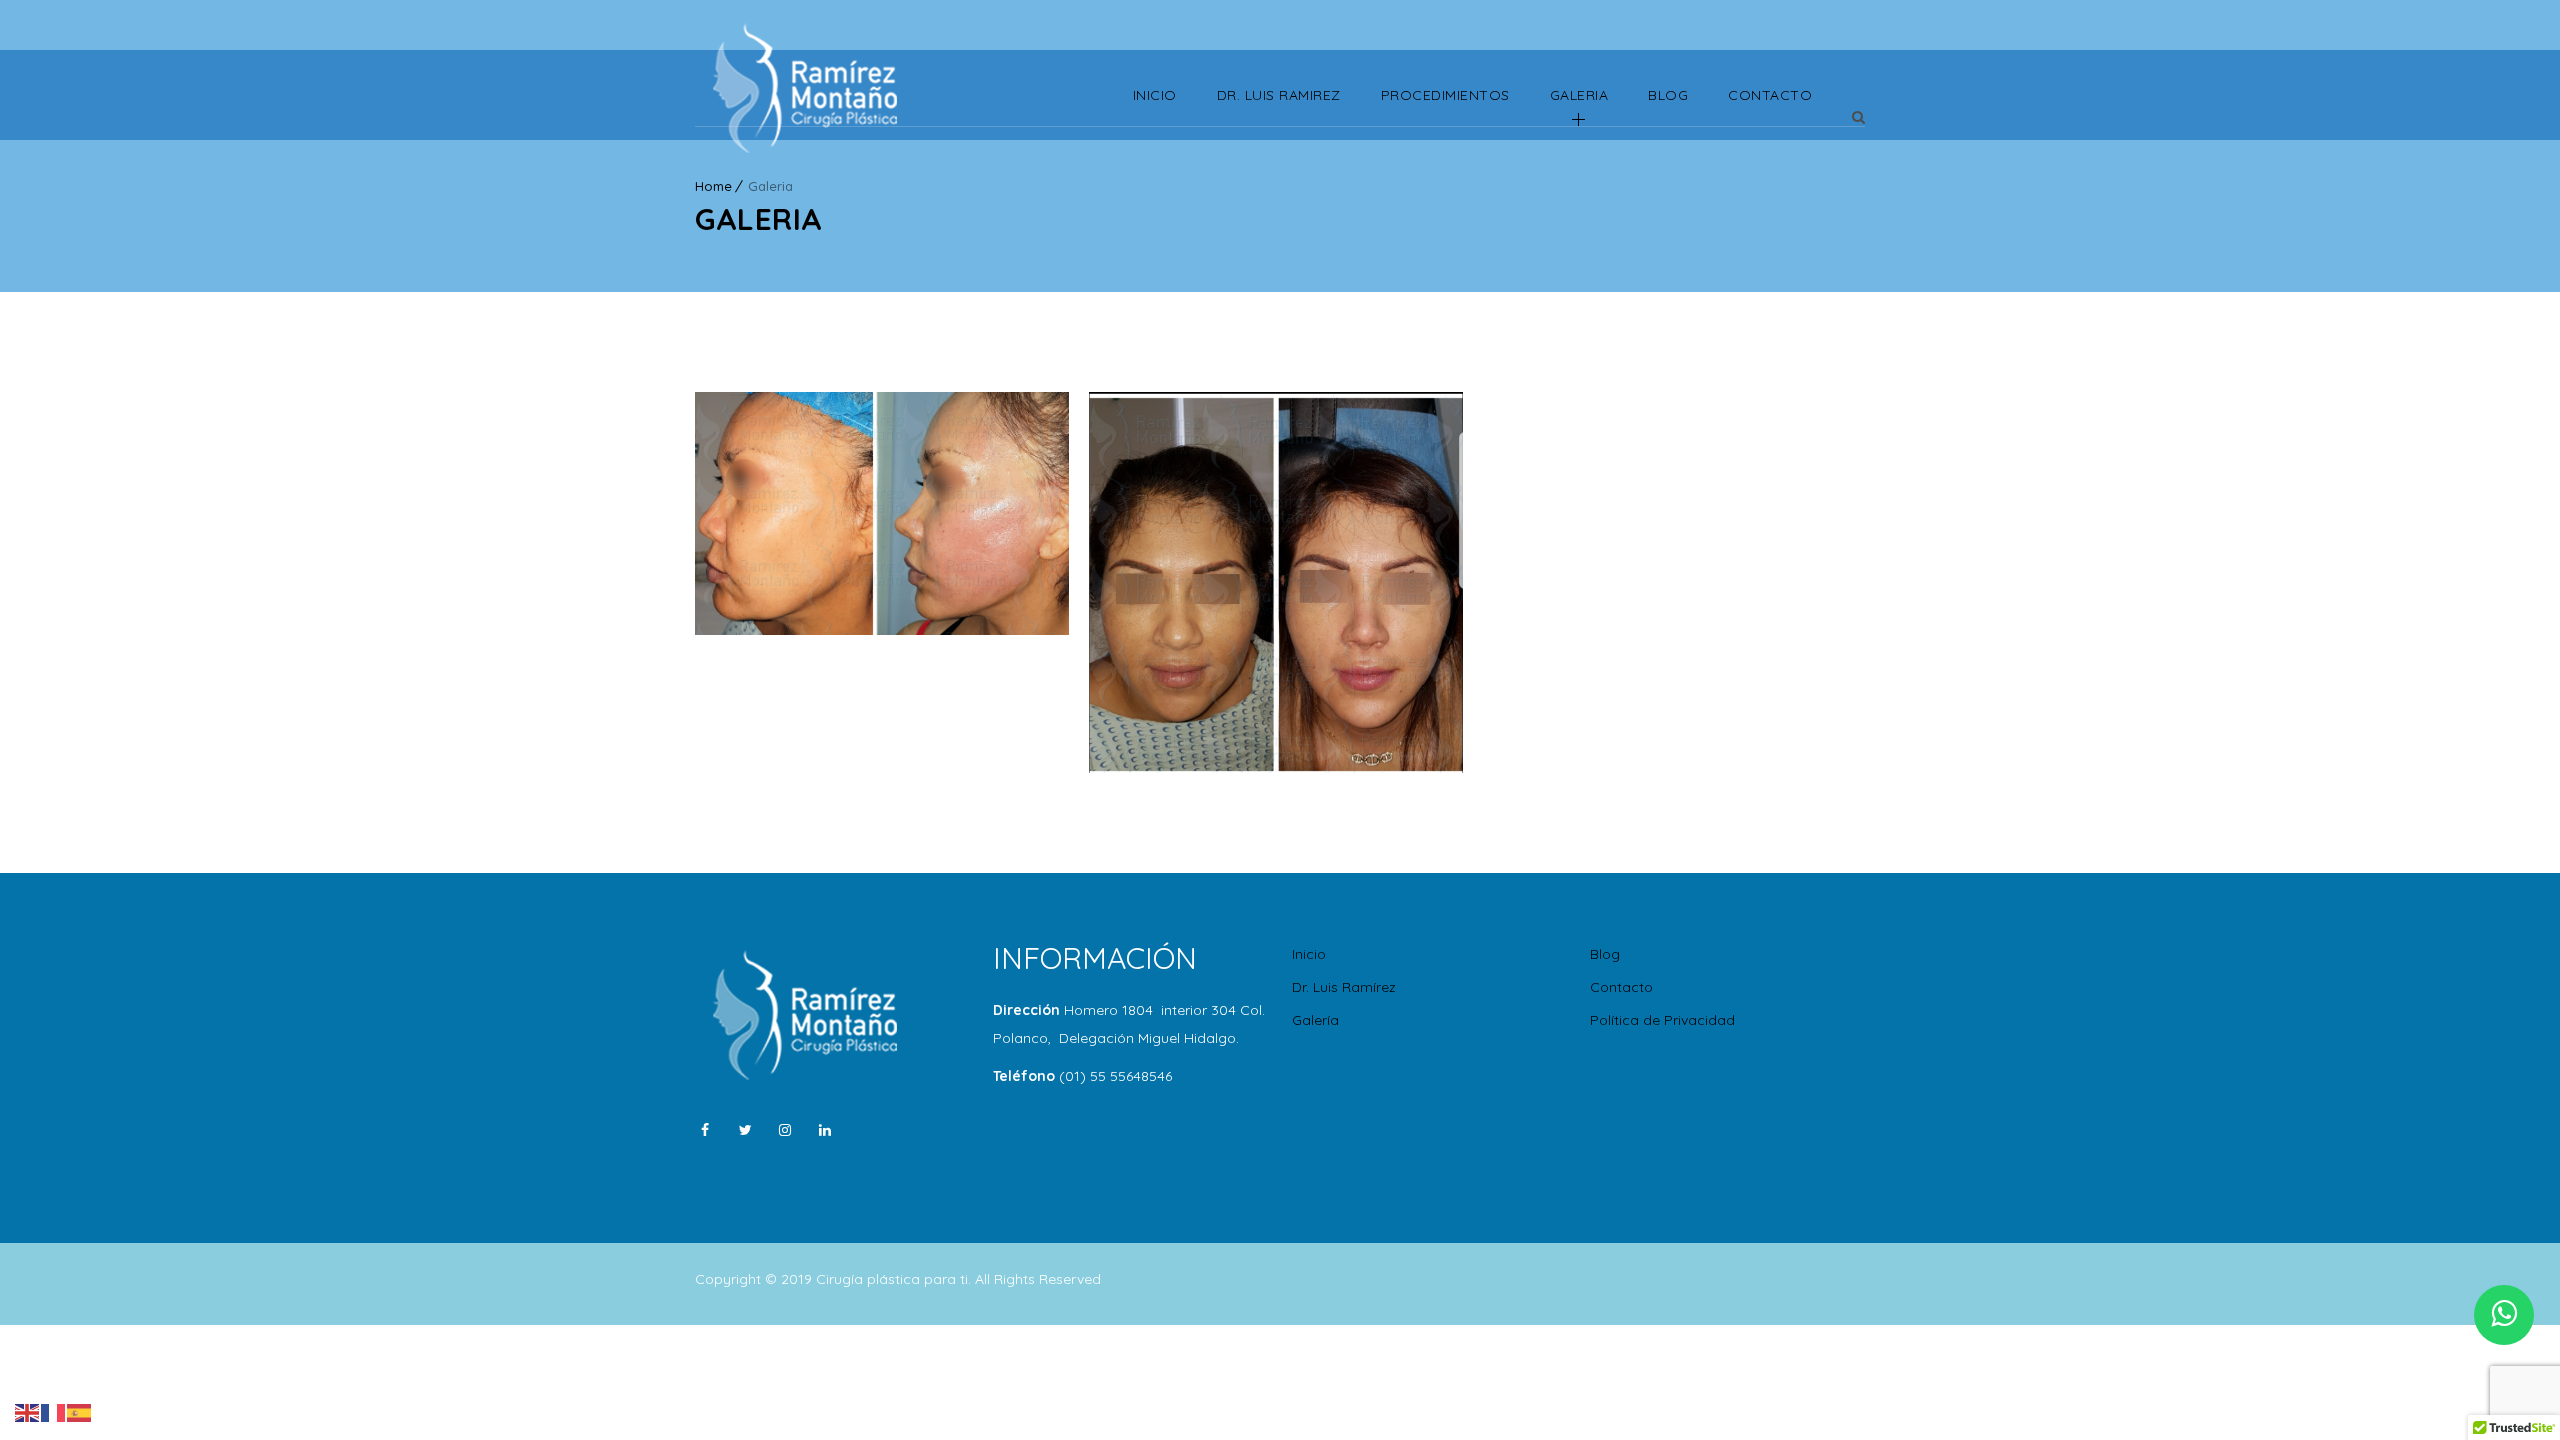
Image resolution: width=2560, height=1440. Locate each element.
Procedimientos (1445, 95)
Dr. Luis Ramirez (1279, 95)
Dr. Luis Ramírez (1344, 987)
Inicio (1155, 95)
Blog (1668, 95)
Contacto (1770, 95)
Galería (1315, 1020)
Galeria (1579, 95)
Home (713, 186)
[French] (54, 1411)
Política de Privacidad (1662, 1020)
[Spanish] (80, 1411)
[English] (28, 1411)
